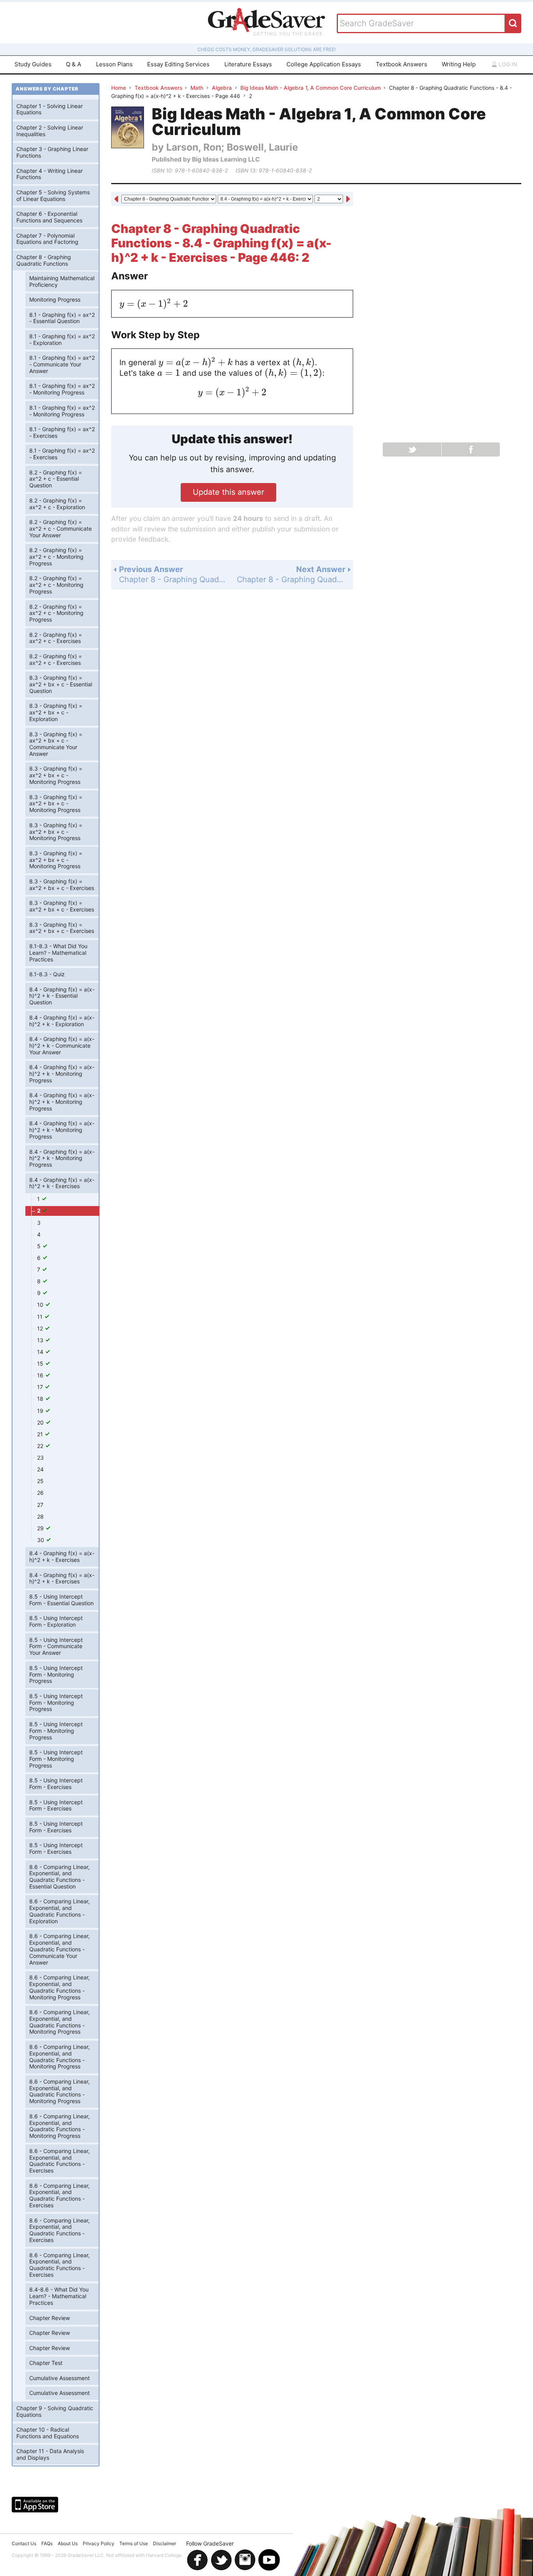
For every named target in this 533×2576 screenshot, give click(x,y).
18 (41, 1399)
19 (41, 1411)
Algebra (222, 88)
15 (41, 1364)
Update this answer (228, 492)
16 (41, 1375)
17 (41, 1387)
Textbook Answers (402, 64)
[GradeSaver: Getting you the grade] (266, 23)
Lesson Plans (114, 64)
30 (41, 1540)
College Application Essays (324, 64)
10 (41, 1305)
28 (40, 1516)
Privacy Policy (99, 2543)
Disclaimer (164, 2543)
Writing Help (459, 64)
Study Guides (33, 64)
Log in (507, 64)
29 (41, 1528)
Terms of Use (134, 2543)
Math (197, 88)
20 (41, 1422)
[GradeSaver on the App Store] (35, 2505)
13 (41, 1340)
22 (41, 1446)
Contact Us (24, 2543)
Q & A (74, 64)
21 (41, 1434)
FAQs (47, 2543)
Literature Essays (248, 64)
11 (41, 1317)
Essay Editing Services (178, 64)
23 (40, 1458)
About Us (68, 2543)
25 (40, 1481)
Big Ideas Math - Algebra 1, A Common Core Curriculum (311, 88)
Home (119, 88)
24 (40, 1469)
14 (41, 1352)
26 (40, 1493)
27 (40, 1505)
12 (41, 1328)
